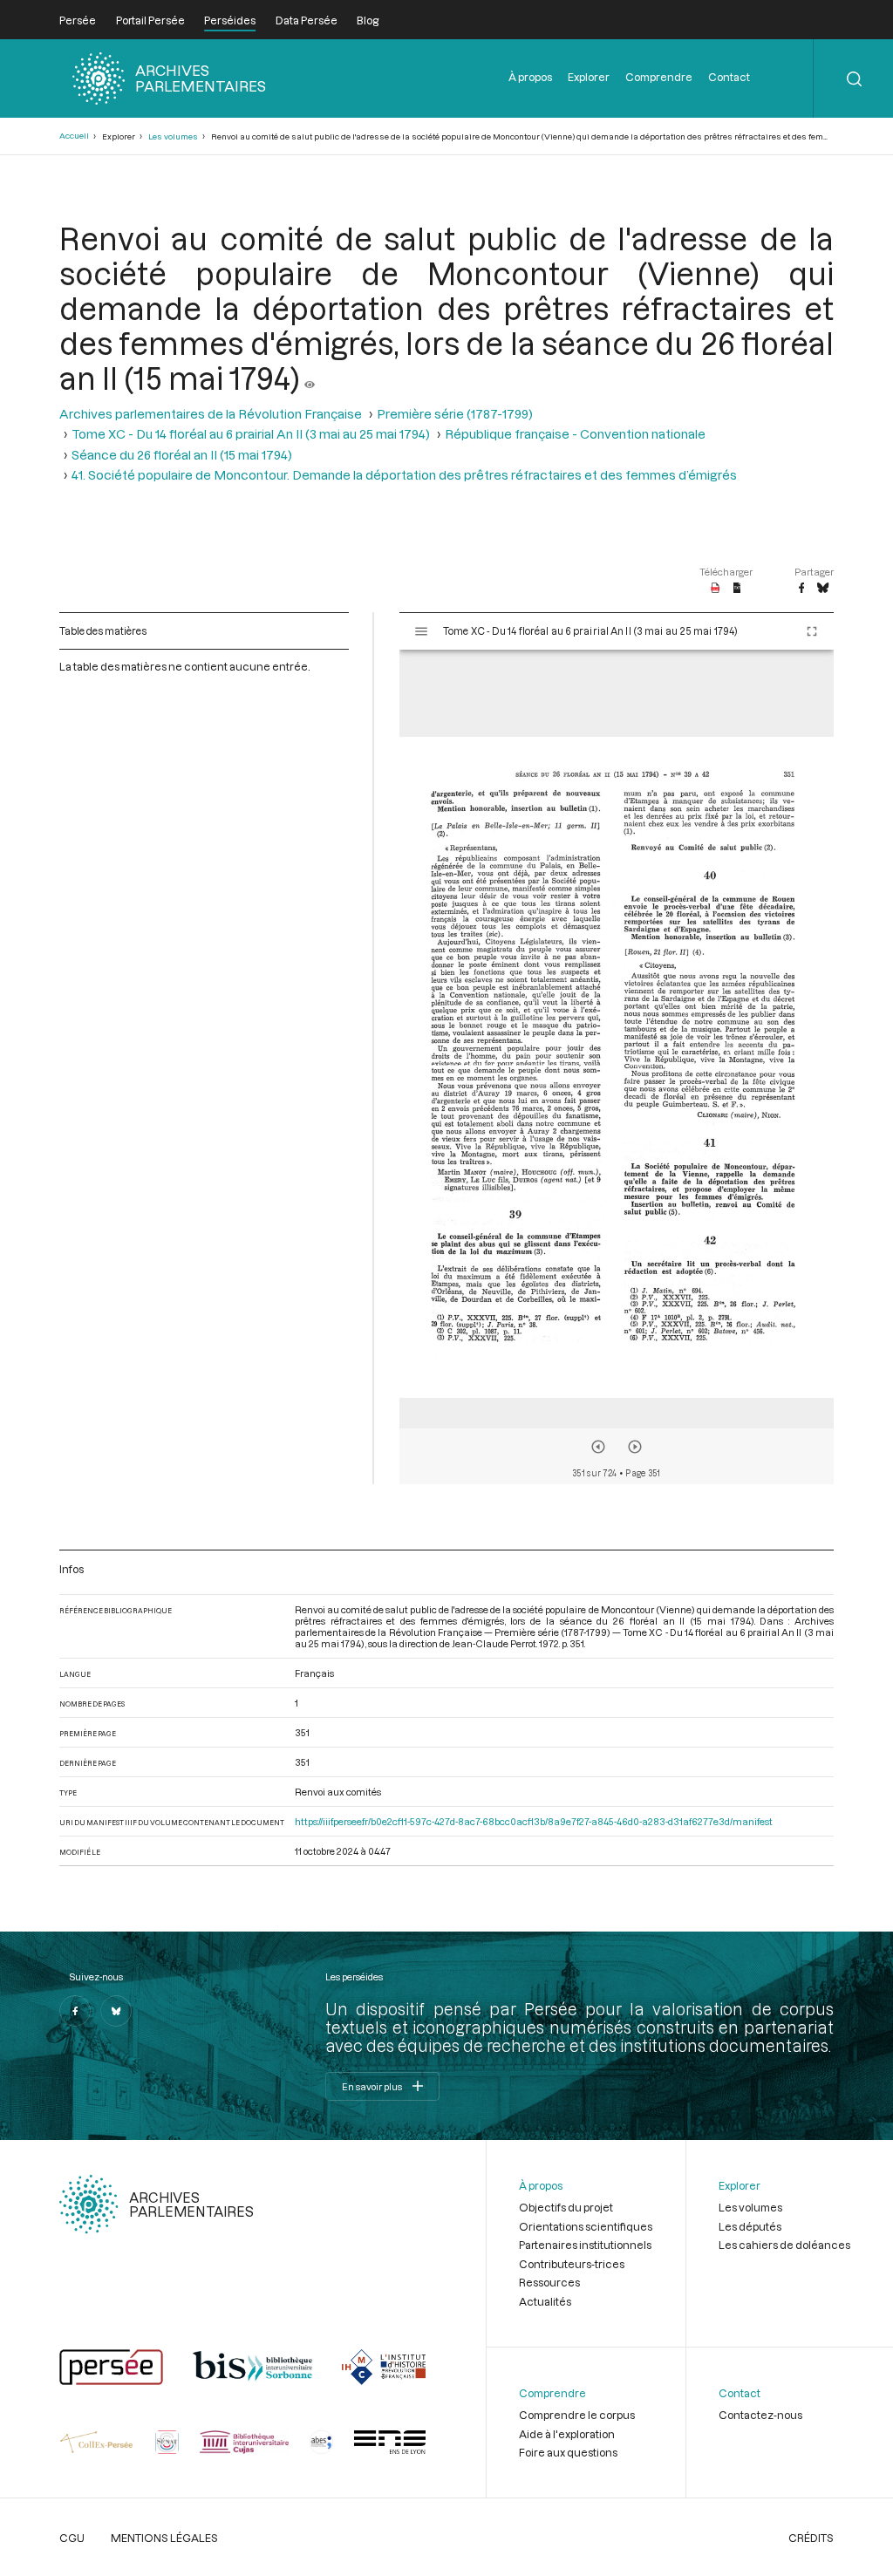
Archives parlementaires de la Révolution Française (211, 414)
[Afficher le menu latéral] (421, 631)
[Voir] (310, 378)
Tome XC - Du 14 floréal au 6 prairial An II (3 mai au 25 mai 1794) (251, 434)
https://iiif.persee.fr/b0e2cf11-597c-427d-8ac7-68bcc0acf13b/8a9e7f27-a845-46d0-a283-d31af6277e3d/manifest (534, 1821)
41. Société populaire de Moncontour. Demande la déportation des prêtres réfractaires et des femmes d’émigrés (404, 475)
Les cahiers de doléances (784, 2245)
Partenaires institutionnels (585, 2245)
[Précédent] (598, 1447)
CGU (72, 2538)
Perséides (230, 20)
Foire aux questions (568, 2452)
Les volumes (173, 136)
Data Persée (307, 20)
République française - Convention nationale (575, 434)
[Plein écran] (812, 631)
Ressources (549, 2282)
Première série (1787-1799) (455, 414)
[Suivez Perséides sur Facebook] (75, 2011)
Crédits (811, 2538)
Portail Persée (150, 20)
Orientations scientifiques (586, 2226)
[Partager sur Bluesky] (823, 589)
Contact (729, 77)
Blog (368, 20)
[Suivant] (635, 1447)
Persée (78, 20)
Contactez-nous (760, 2415)
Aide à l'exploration (567, 2434)
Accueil (74, 136)
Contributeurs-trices (572, 2264)
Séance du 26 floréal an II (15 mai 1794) (182, 455)
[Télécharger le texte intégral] (737, 589)
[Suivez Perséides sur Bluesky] (116, 2011)
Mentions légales (164, 2538)
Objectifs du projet (566, 2207)
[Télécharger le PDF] (716, 589)
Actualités (545, 2301)
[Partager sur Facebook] (801, 589)
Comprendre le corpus (577, 2415)
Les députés (750, 2226)
